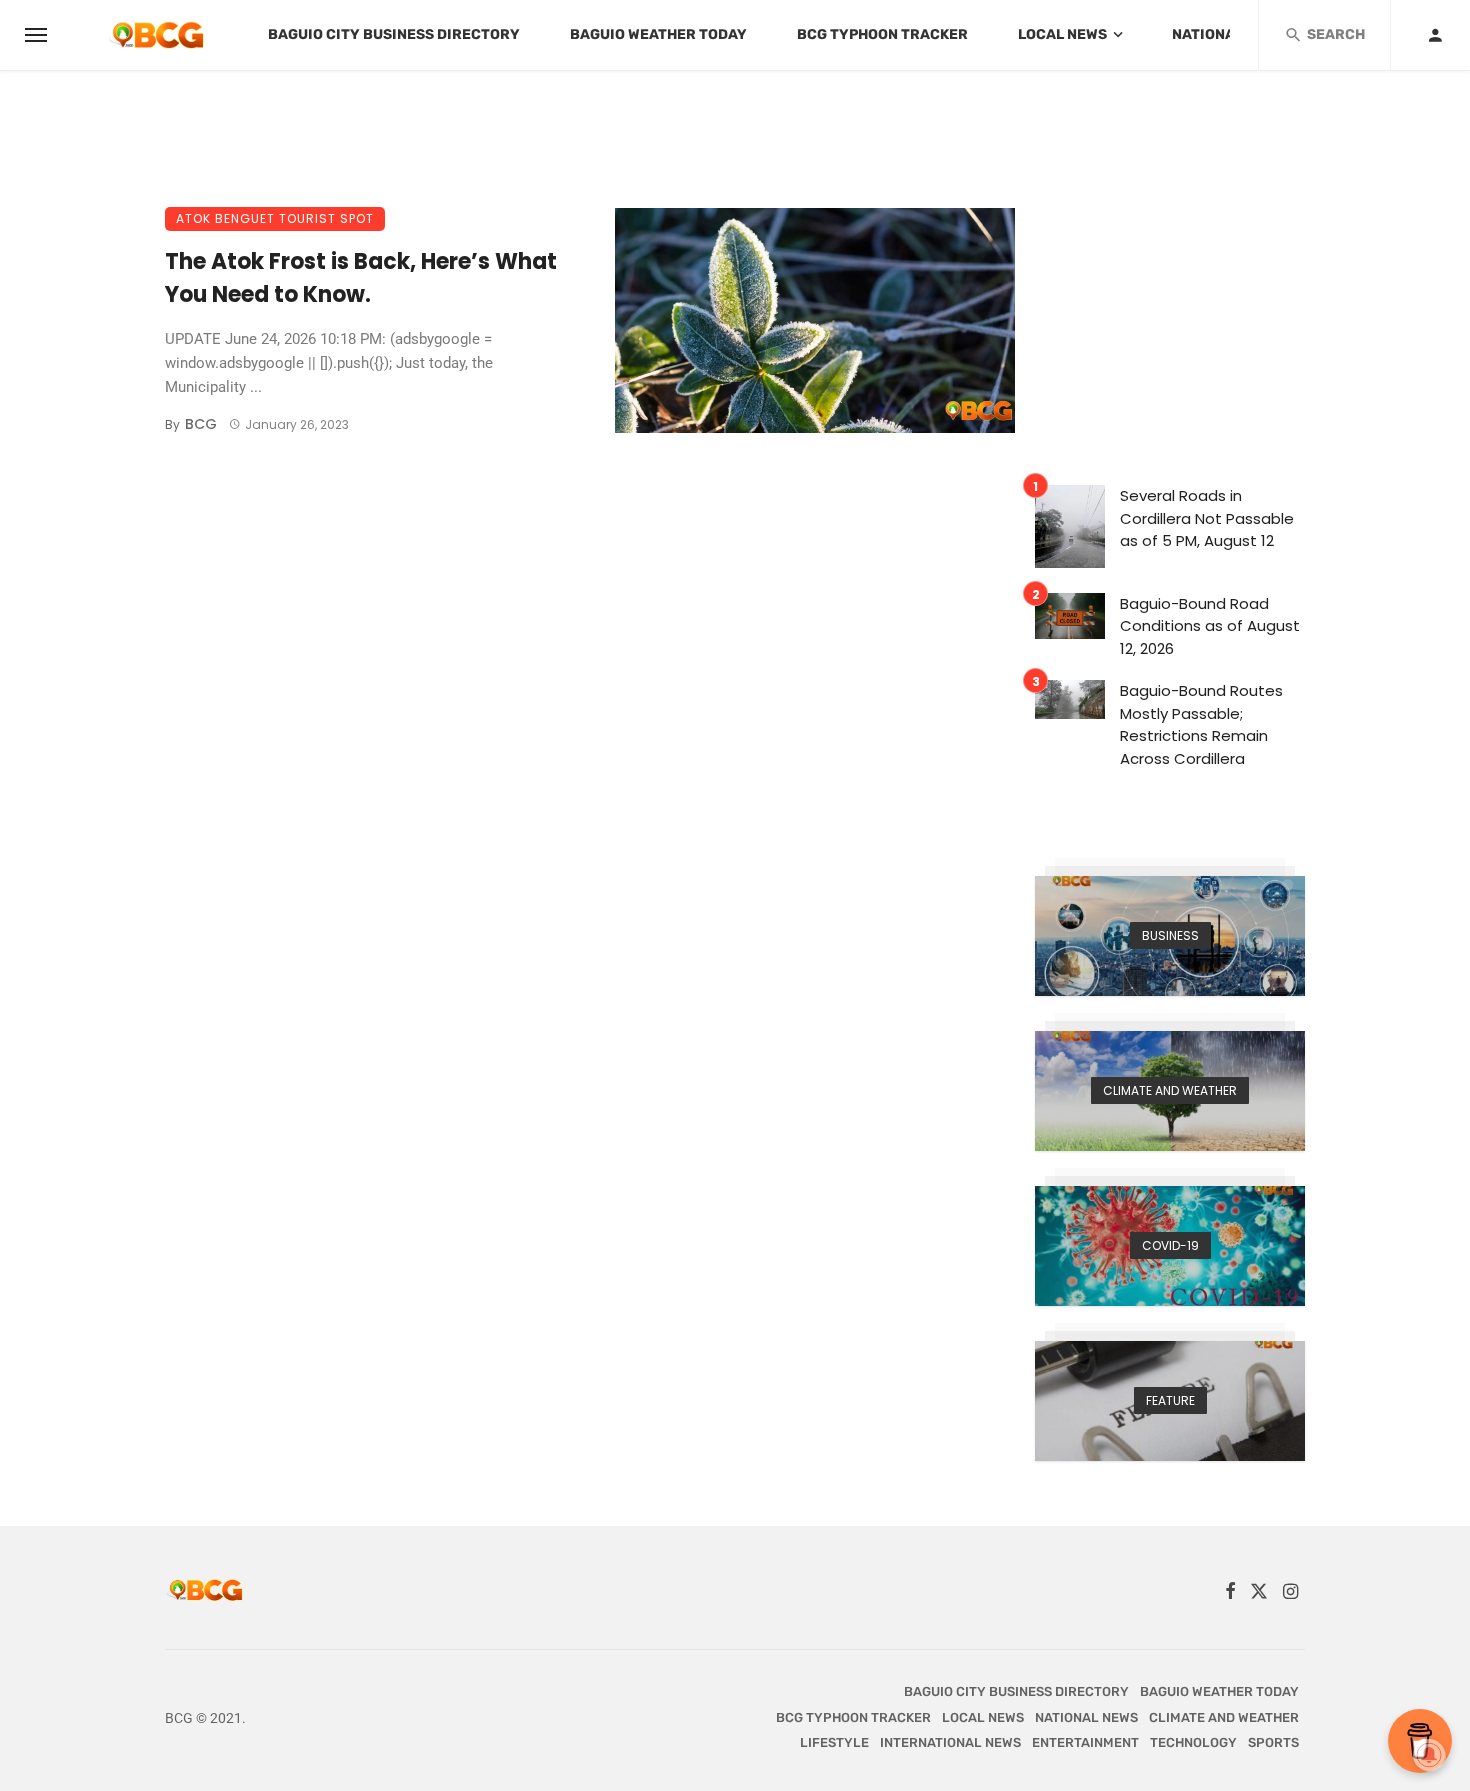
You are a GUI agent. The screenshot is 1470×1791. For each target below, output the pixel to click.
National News (1229, 34)
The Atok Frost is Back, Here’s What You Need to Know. (361, 278)
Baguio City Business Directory (394, 34)
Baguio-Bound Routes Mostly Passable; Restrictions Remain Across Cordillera (1201, 724)
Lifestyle (834, 1742)
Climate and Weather (1224, 1717)
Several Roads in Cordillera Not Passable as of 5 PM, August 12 (1207, 518)
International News (950, 1742)
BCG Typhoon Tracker (882, 34)
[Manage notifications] (1429, 1755)
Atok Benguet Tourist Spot (275, 218)
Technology (1193, 1742)
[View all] (1170, 936)
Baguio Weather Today (658, 34)
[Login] (1435, 35)
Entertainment (1085, 1742)
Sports (1273, 1742)
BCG (201, 424)
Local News (1062, 34)
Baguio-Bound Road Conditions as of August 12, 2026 (1210, 626)
